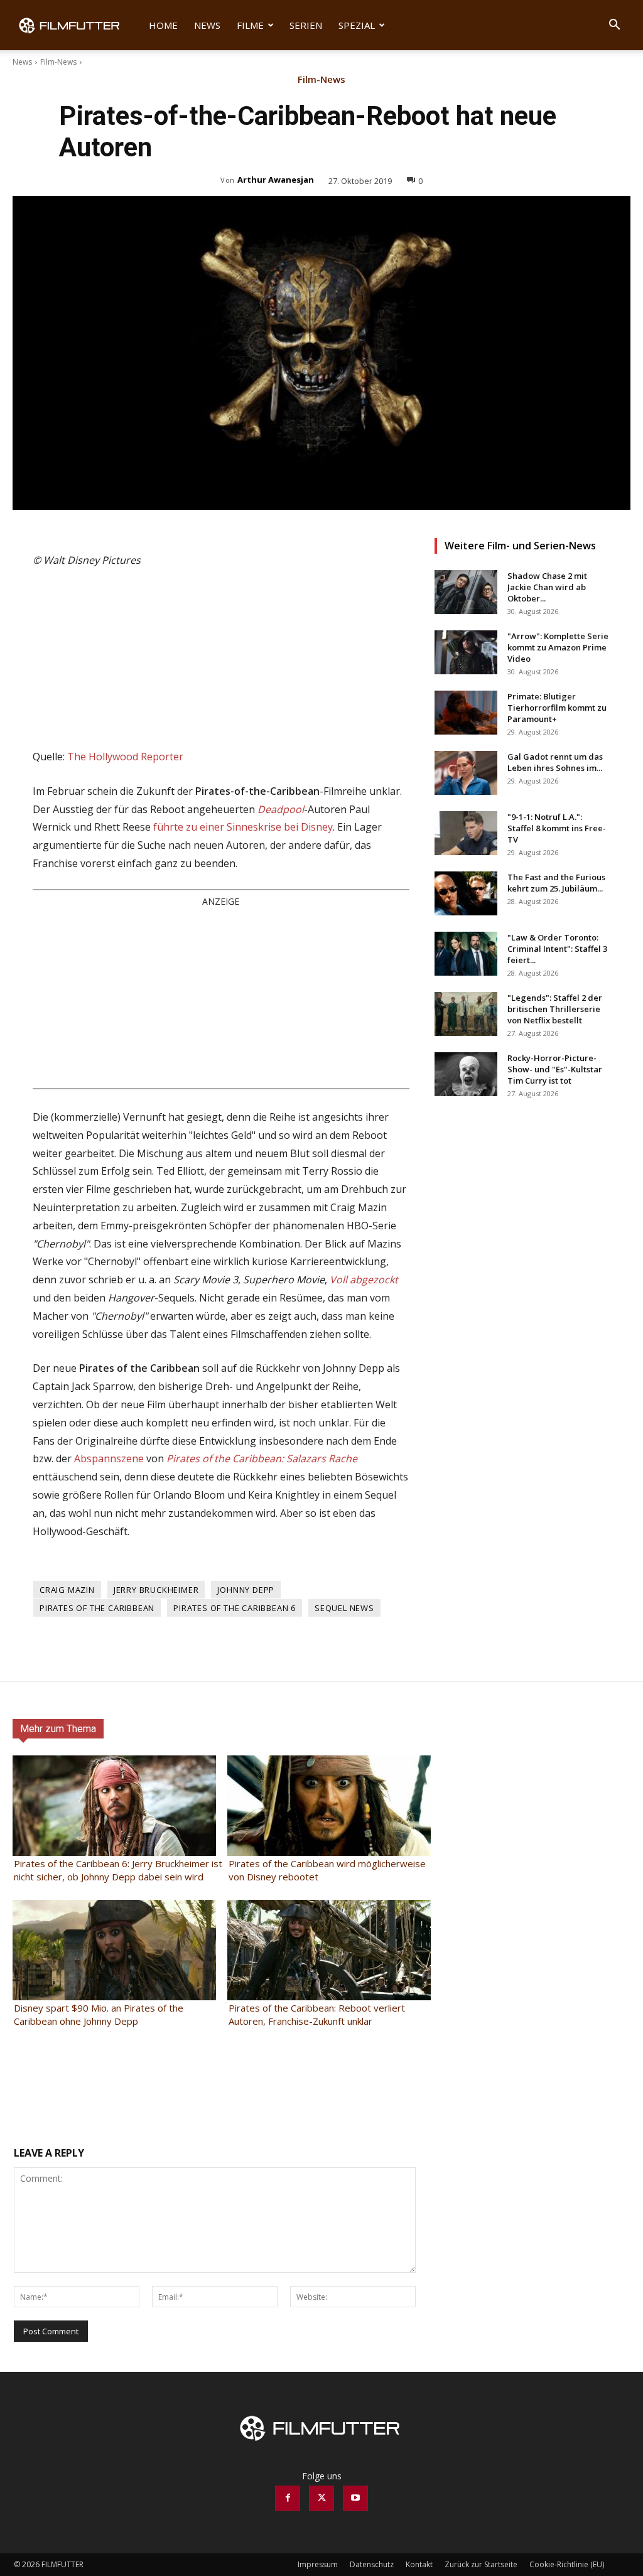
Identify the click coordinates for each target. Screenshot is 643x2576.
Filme (250, 25)
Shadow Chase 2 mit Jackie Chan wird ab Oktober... (547, 587)
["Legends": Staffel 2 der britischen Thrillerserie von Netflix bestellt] (466, 1014)
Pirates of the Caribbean (97, 1608)
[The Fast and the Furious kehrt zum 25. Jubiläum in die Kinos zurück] (466, 893)
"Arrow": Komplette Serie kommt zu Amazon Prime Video (558, 647)
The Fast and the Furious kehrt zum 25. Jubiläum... (556, 883)
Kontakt (419, 2564)
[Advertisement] (221, 997)
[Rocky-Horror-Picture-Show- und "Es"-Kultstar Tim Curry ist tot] (466, 1074)
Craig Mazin (67, 1590)
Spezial (357, 25)
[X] (321, 2498)
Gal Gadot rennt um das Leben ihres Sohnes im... (555, 762)
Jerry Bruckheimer (156, 1590)
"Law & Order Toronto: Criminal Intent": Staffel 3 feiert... (557, 949)
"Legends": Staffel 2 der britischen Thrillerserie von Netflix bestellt (555, 1009)
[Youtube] (355, 2498)
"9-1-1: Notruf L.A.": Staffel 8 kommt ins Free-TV (557, 828)
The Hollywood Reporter (125, 757)
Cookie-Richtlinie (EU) (567, 2564)
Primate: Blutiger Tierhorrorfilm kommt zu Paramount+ (557, 708)
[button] (614, 26)
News (207, 25)
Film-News (58, 62)
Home (163, 25)
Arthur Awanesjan (276, 180)
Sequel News (344, 1608)
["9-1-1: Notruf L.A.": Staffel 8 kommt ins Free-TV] (466, 833)
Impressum (318, 2564)
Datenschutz (372, 2564)
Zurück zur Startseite (481, 2564)
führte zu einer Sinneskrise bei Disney (243, 827)
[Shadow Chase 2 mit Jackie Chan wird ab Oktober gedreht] (466, 592)
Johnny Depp (246, 1590)
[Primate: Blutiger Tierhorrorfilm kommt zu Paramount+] (466, 713)
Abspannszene (109, 1458)
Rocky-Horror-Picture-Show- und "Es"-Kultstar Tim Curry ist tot (555, 1069)
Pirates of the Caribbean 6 (235, 1608)
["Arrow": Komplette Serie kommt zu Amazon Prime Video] (466, 652)
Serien (306, 25)
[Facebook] (288, 2498)
